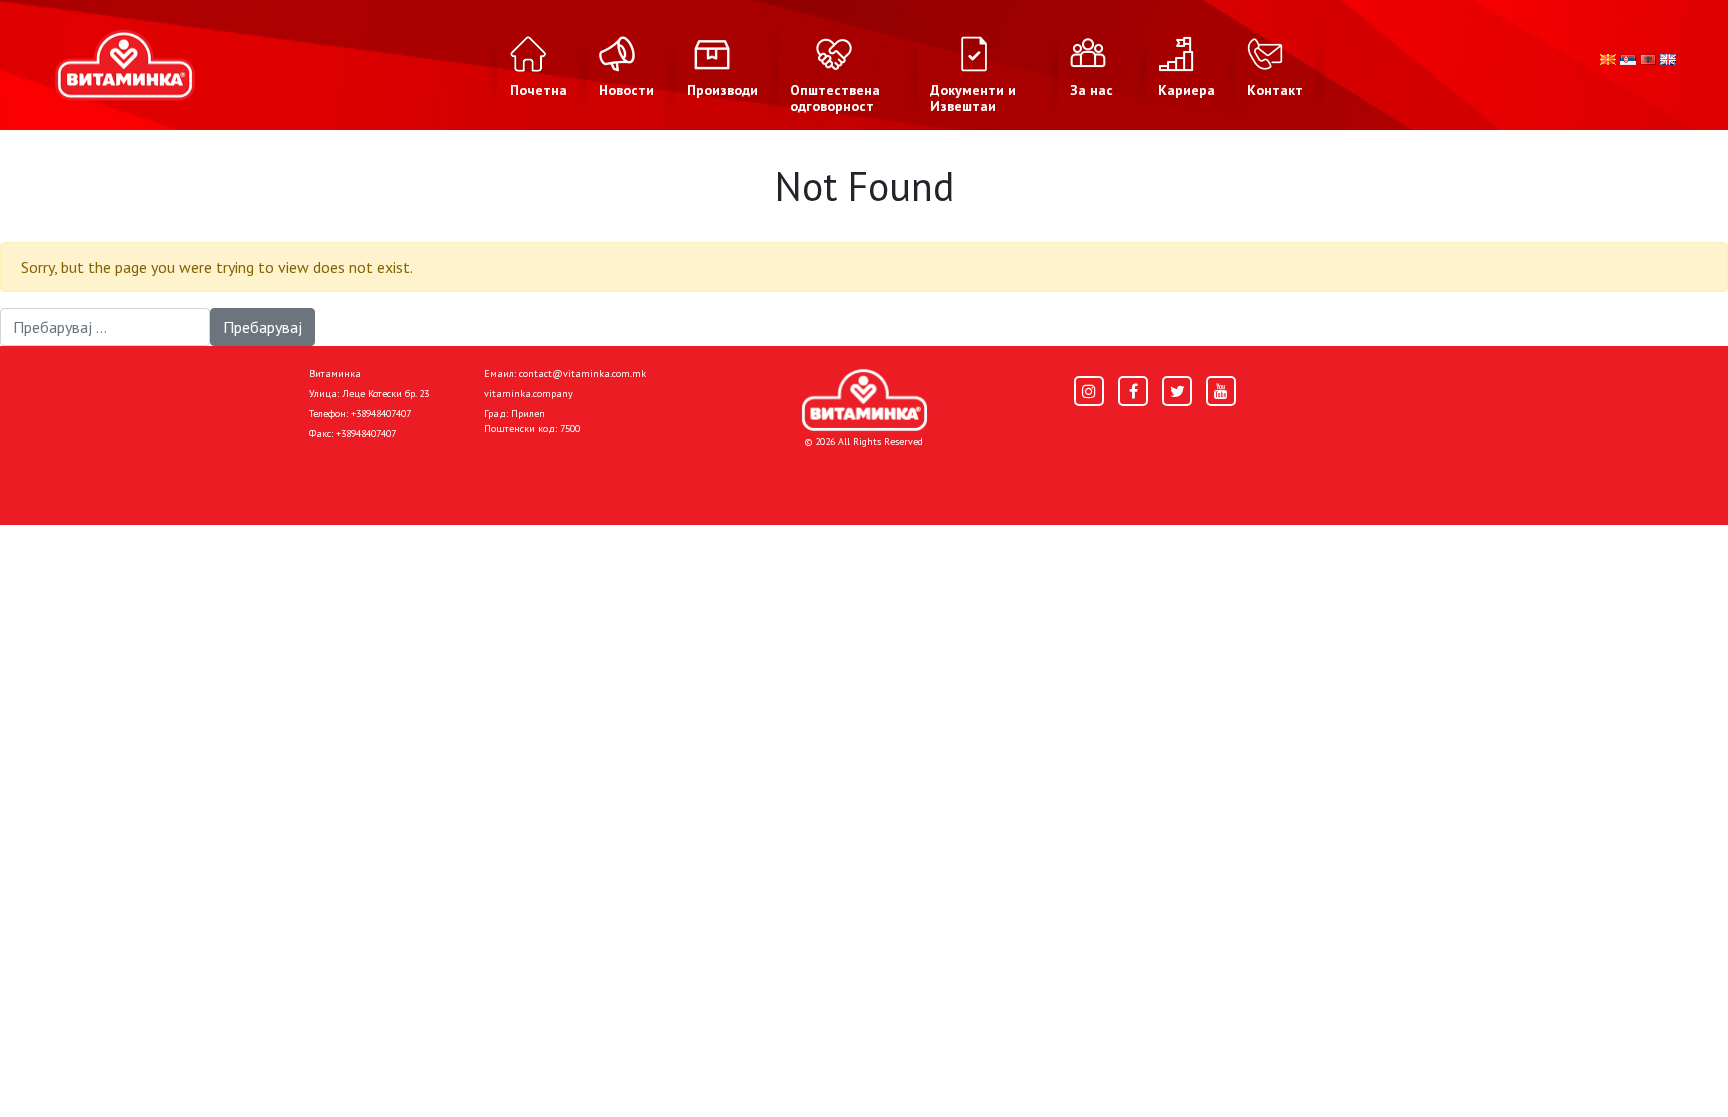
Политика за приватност (394, 477)
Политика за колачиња (574, 477)
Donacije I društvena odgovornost (783, 477)
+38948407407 (381, 413)
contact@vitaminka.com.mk (582, 373)
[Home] (864, 400)
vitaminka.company (528, 393)
